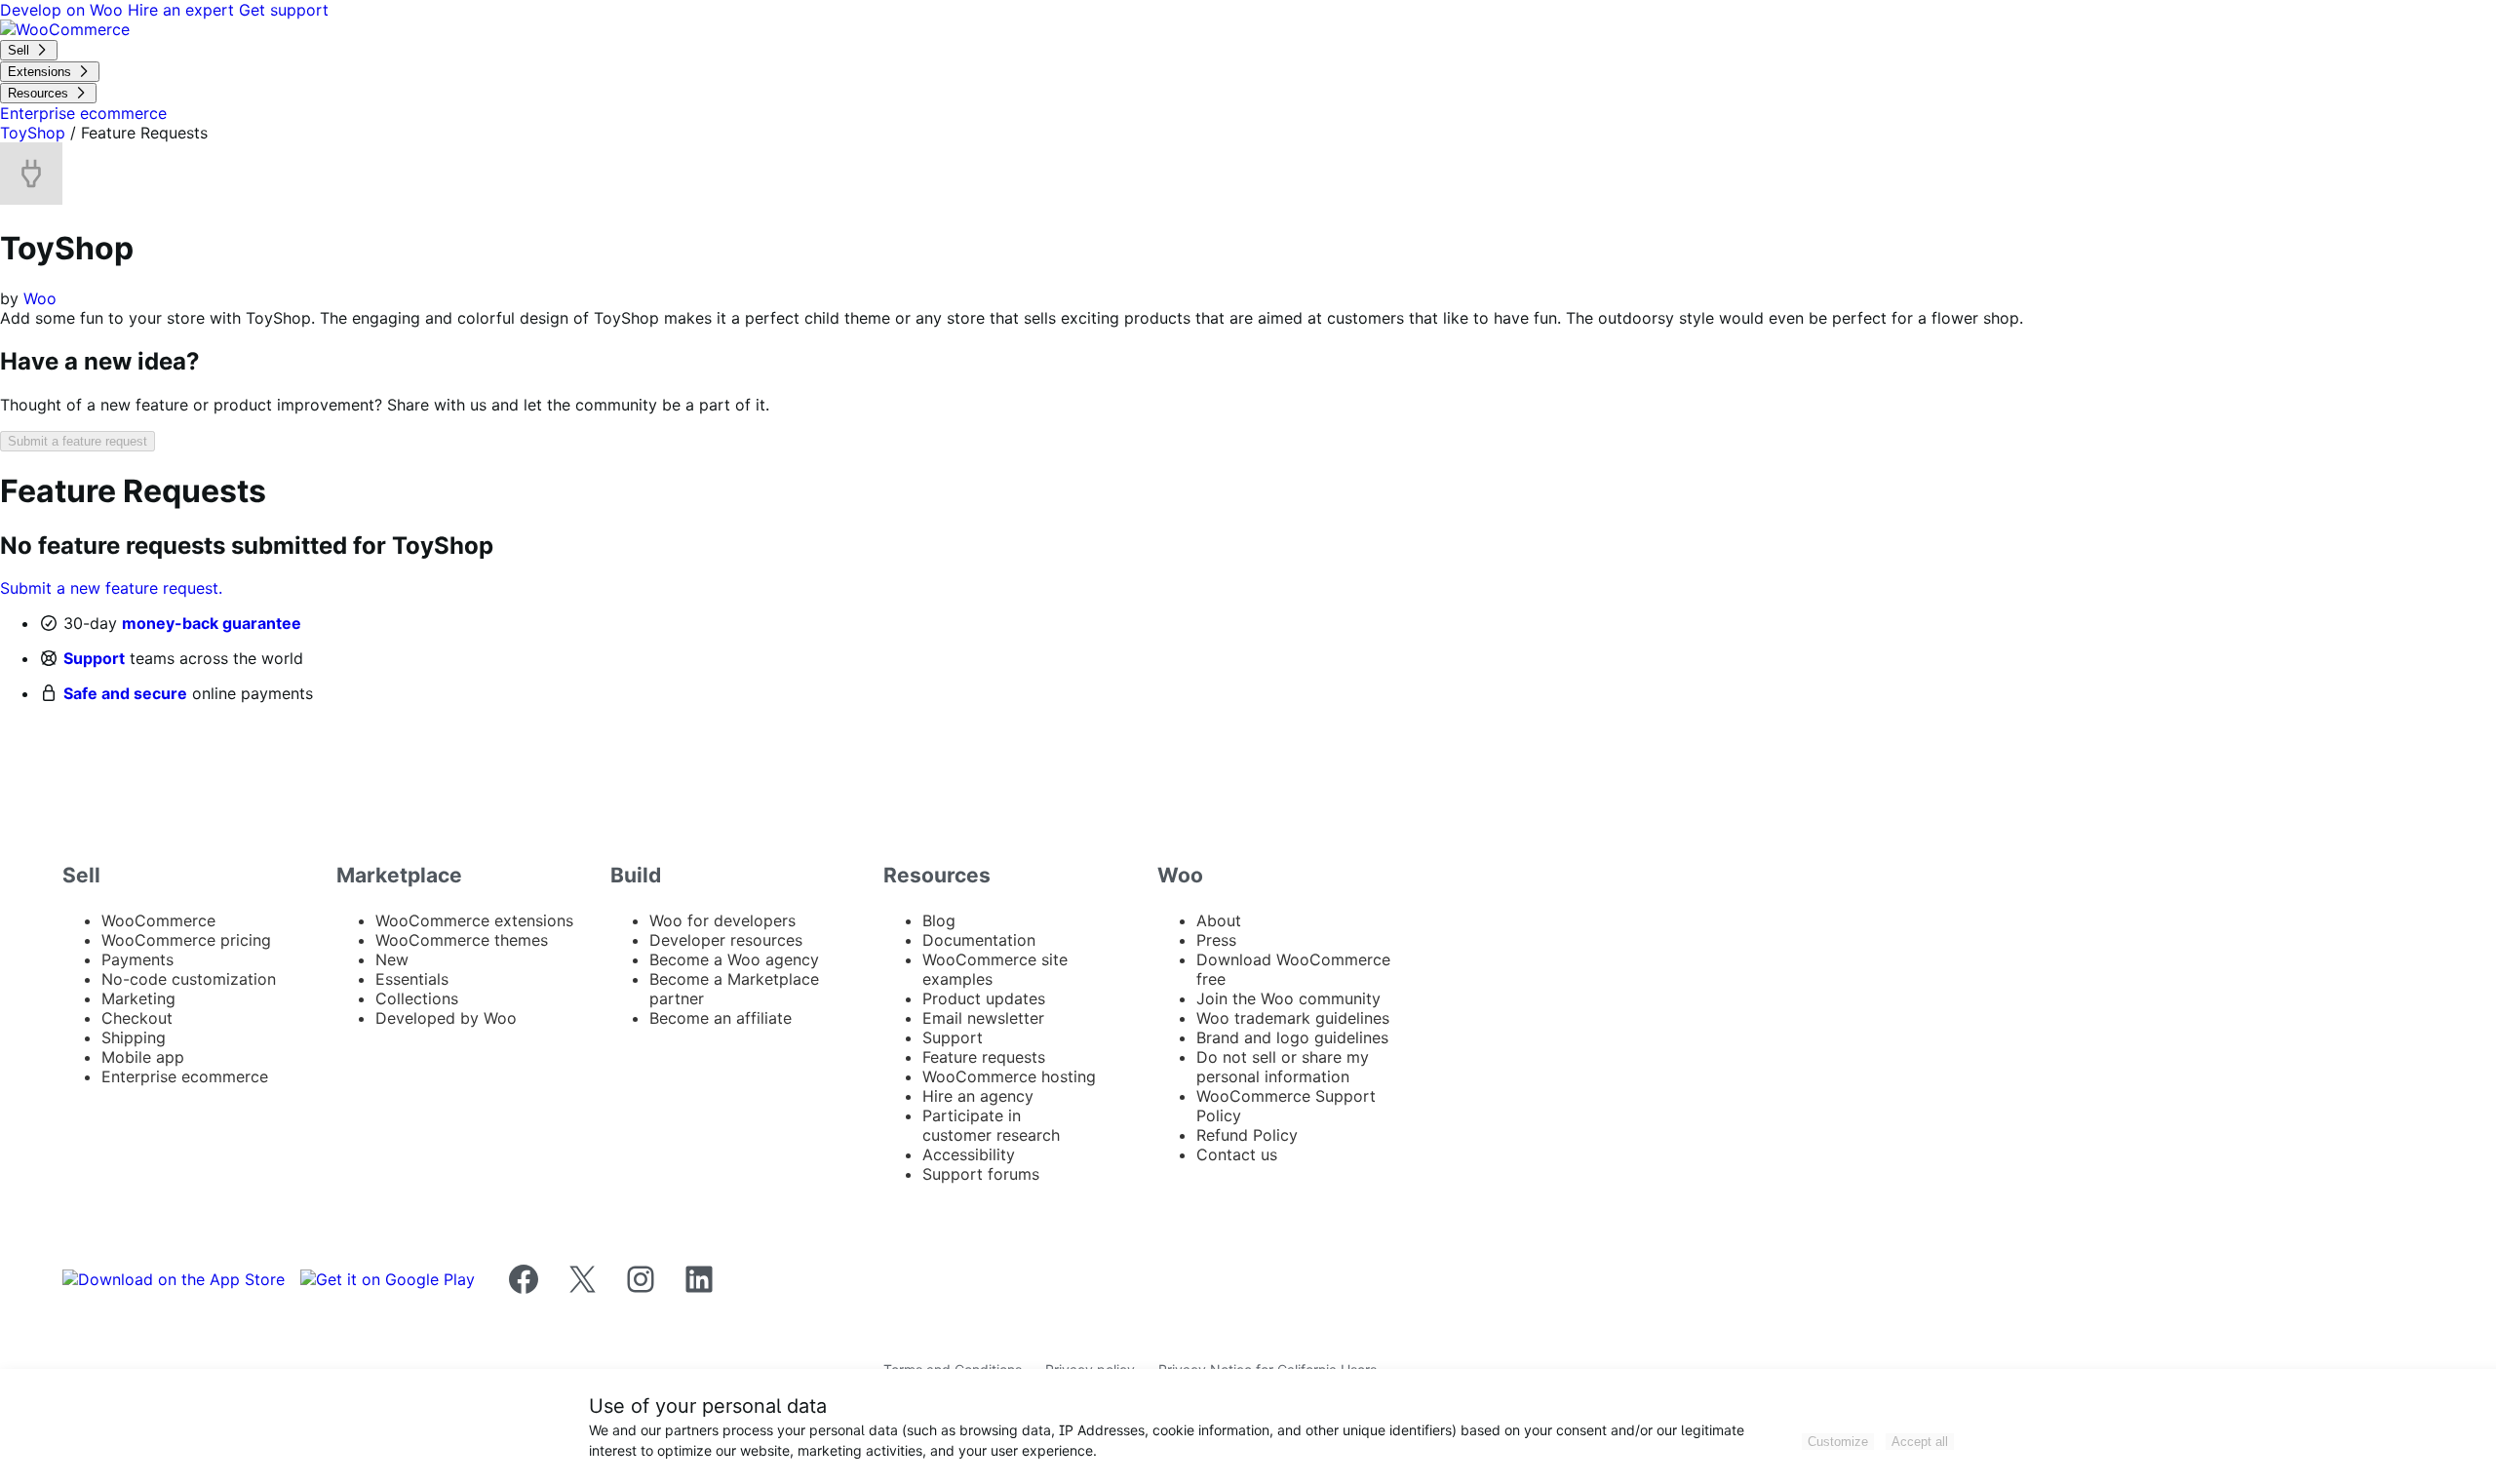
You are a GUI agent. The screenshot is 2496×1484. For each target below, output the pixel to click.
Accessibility (969, 1154)
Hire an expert (183, 10)
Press (1216, 940)
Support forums (981, 1174)
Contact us (1237, 1154)
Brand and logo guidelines (1292, 1037)
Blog (939, 920)
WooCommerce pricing (186, 940)
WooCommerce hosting (1009, 1076)
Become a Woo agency (734, 959)
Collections (417, 998)
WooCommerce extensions (474, 920)
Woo (40, 298)
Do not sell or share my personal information (1283, 1067)
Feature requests (984, 1057)
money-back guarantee (212, 623)
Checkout (137, 1018)
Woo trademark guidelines (1293, 1018)
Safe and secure (125, 693)
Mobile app (143, 1057)
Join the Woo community (1288, 998)
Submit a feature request (78, 441)
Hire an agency (978, 1096)
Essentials (412, 979)
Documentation (979, 940)
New (392, 959)
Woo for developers (722, 920)
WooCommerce (158, 920)
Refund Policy (1247, 1135)
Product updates (984, 998)
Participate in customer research (991, 1125)
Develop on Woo (64, 10)
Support (94, 658)
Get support (284, 10)
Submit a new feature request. (111, 588)
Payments (137, 959)
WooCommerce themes (462, 940)
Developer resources (726, 940)
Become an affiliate (721, 1018)
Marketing (138, 998)
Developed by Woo (446, 1018)
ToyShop (33, 133)
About (1219, 920)
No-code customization (189, 979)
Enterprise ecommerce (185, 1076)
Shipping (134, 1037)
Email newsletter (983, 1018)
